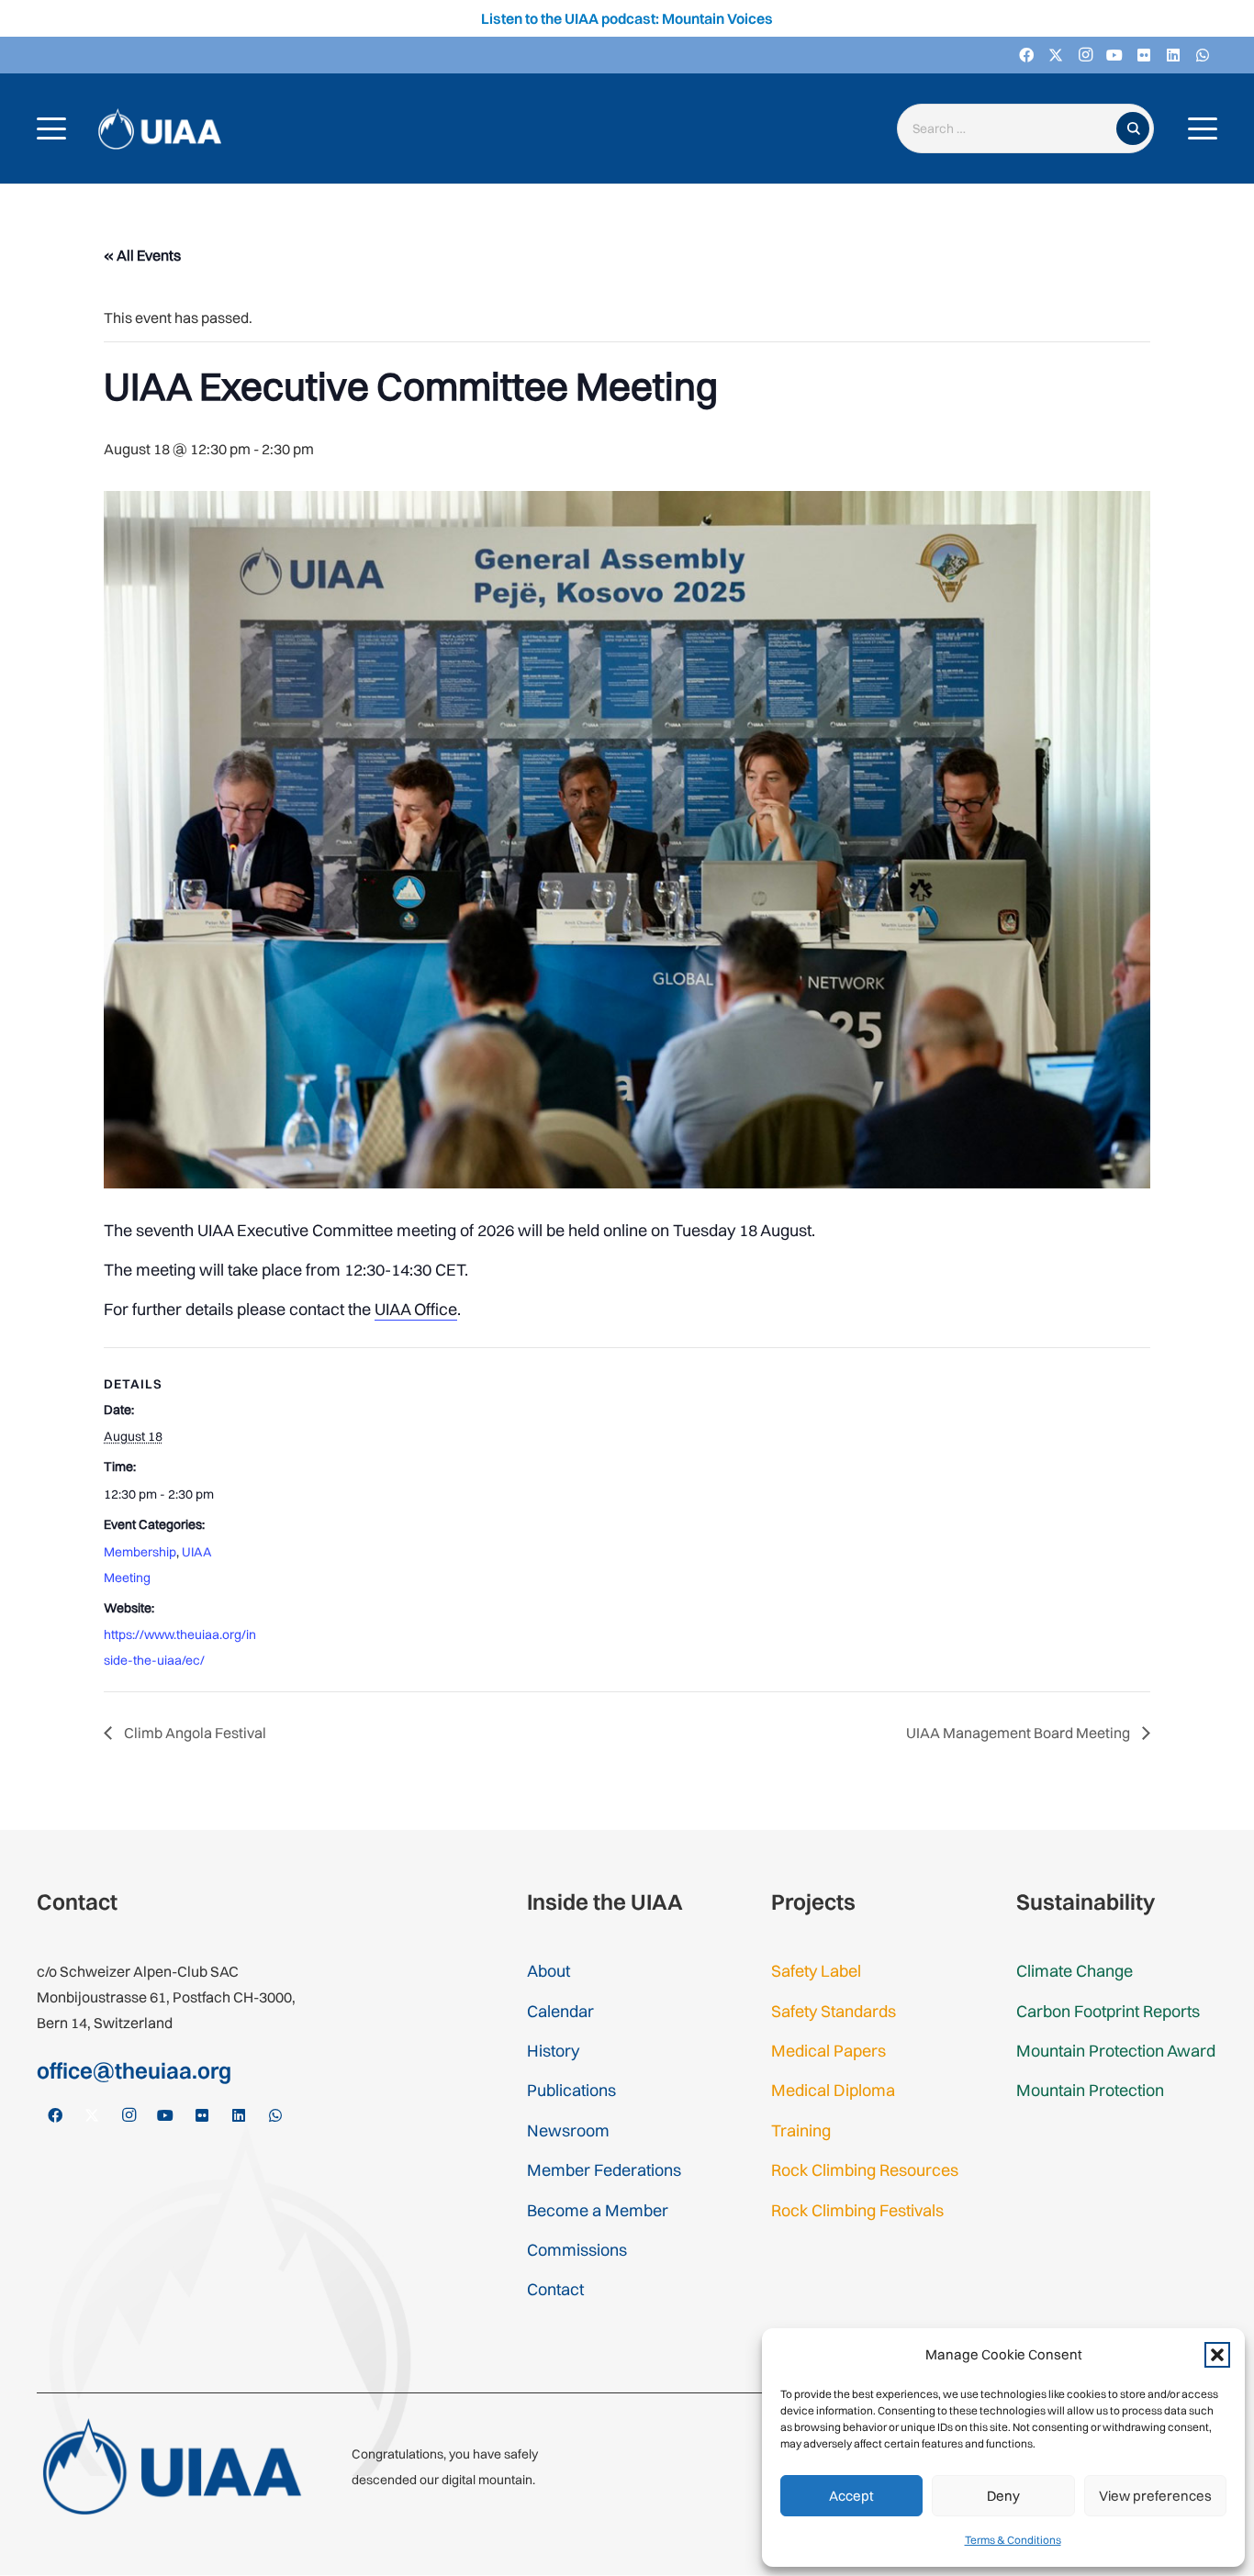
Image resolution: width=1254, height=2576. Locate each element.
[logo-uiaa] (160, 129)
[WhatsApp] (1203, 55)
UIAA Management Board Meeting (1019, 1733)
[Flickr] (1144, 55)
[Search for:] (1011, 129)
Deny (1003, 2496)
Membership (140, 1552)
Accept (851, 2496)
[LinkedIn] (1173, 55)
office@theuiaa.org (134, 2070)
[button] (1217, 2355)
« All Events (142, 255)
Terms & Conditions (1013, 2540)
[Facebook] (1026, 55)
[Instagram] (1085, 55)
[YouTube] (1114, 55)
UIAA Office (416, 1309)
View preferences (1155, 2496)
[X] (1056, 55)
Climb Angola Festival (194, 1733)
